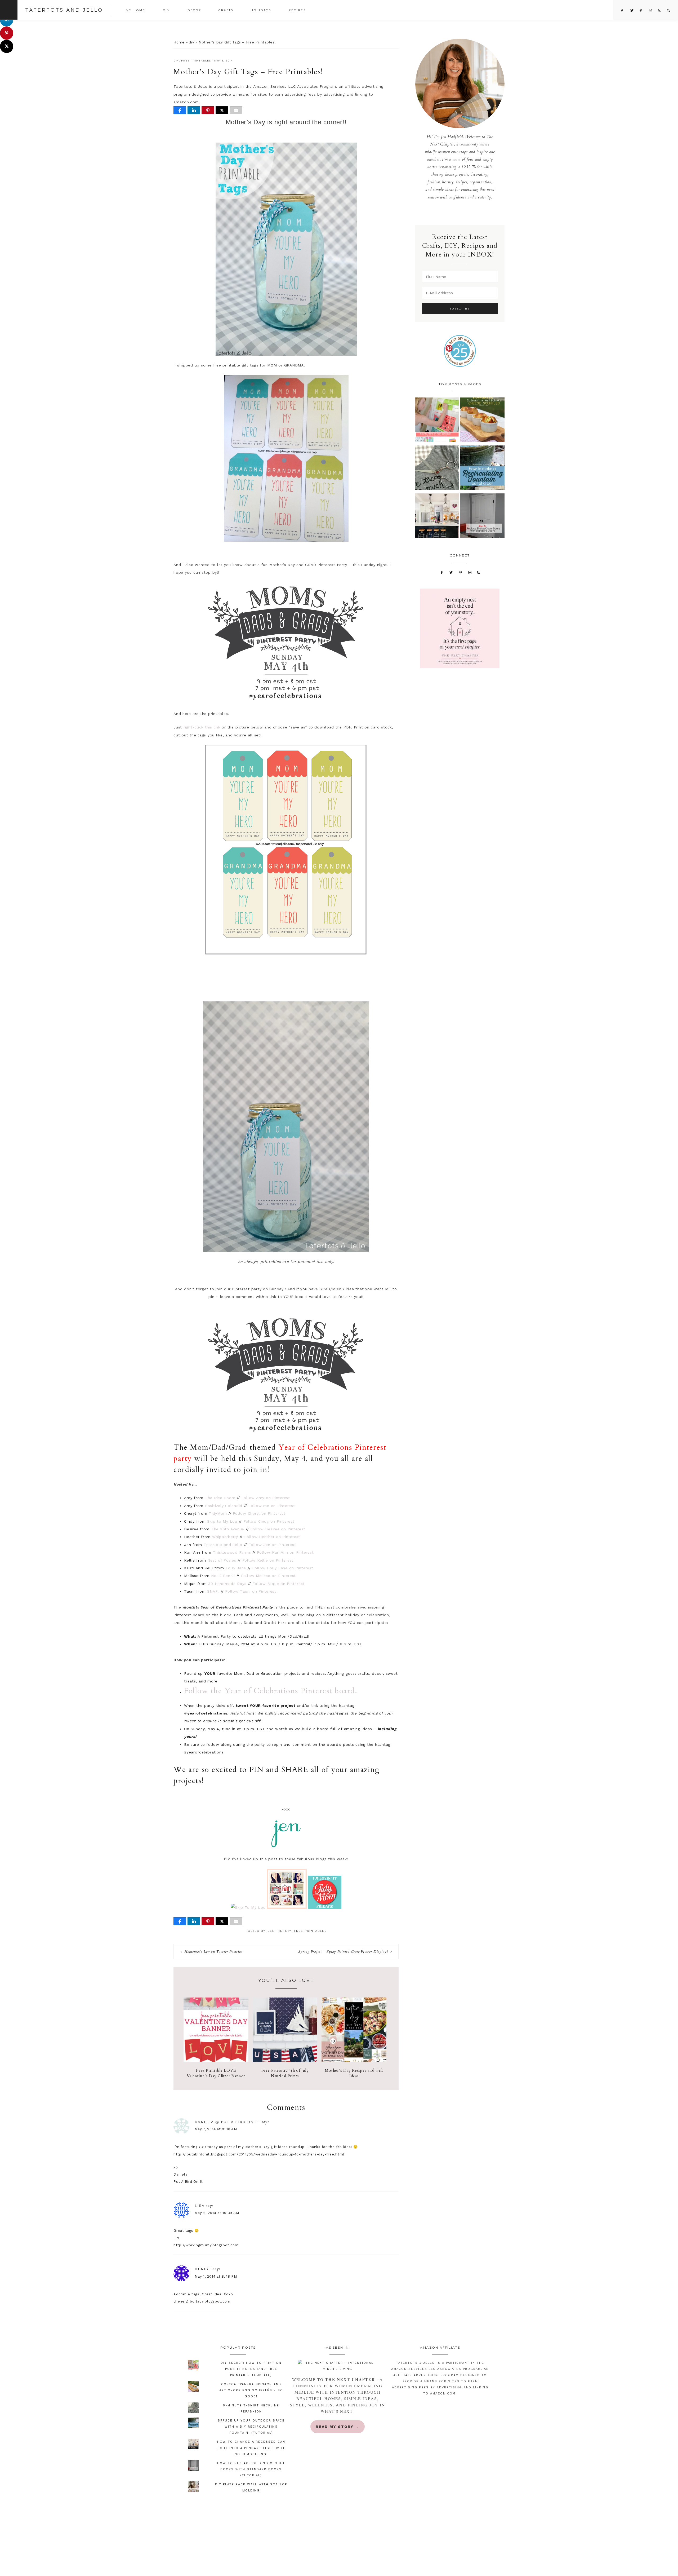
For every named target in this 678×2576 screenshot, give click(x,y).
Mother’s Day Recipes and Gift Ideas (354, 2073)
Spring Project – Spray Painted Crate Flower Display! (343, 1952)
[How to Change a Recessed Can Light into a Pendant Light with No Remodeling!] (437, 517)
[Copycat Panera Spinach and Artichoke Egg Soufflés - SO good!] (482, 421)
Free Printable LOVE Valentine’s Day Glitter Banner (216, 2073)
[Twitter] (451, 572)
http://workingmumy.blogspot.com (206, 2245)
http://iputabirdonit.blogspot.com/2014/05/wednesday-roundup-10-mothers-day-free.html (259, 2154)
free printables (196, 61)
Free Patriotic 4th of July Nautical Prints (285, 2073)
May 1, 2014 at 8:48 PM (216, 2276)
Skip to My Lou (222, 1521)
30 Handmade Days (227, 1584)
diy (191, 42)
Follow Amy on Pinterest (266, 1498)
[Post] (222, 110)
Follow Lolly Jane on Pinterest (283, 1568)
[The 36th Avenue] (287, 1907)
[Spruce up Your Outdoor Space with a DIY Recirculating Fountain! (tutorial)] (482, 469)
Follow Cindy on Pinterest (269, 1521)
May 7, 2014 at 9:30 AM (216, 2129)
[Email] (236, 110)
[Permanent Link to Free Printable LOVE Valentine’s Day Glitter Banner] (216, 2061)
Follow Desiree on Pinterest (278, 1529)
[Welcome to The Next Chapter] (337, 2366)
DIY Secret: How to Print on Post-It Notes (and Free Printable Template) (251, 2369)
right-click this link (202, 727)
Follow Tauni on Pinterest (251, 1591)
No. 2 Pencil (224, 1576)
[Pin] (208, 110)
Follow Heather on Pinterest (272, 1537)
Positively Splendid (224, 1506)
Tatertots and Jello (64, 10)
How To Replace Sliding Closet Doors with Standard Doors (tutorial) (251, 2469)
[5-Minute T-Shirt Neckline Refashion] (437, 469)
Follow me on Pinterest (272, 1506)
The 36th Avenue (228, 1529)
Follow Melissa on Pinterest (268, 1576)
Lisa (200, 2206)
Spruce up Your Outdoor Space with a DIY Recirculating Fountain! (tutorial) (251, 2427)
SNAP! (213, 1591)
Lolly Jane (236, 1568)
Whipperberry (225, 1537)
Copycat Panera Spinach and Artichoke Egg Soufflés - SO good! (251, 2390)
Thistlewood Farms (232, 1552)
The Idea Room (220, 1498)
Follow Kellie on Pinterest (268, 1560)
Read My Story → (338, 2427)
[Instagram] (470, 572)
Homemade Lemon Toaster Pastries (213, 1952)
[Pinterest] (461, 572)
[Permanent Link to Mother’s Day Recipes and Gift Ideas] (354, 2061)
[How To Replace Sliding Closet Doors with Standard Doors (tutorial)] (482, 517)
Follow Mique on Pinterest (278, 1584)
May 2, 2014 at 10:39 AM (217, 2213)
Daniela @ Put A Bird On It (227, 2122)
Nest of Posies (222, 1560)
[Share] (180, 110)
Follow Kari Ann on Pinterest (285, 1552)
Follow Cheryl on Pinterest (259, 1513)
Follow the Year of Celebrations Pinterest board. (271, 1691)
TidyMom (218, 1513)
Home (179, 42)
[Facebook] (442, 572)
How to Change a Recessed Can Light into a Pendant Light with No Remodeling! (251, 2448)
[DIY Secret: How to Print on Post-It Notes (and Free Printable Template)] (437, 421)
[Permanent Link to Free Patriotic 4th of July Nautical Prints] (285, 2061)
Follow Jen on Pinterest (272, 1545)
